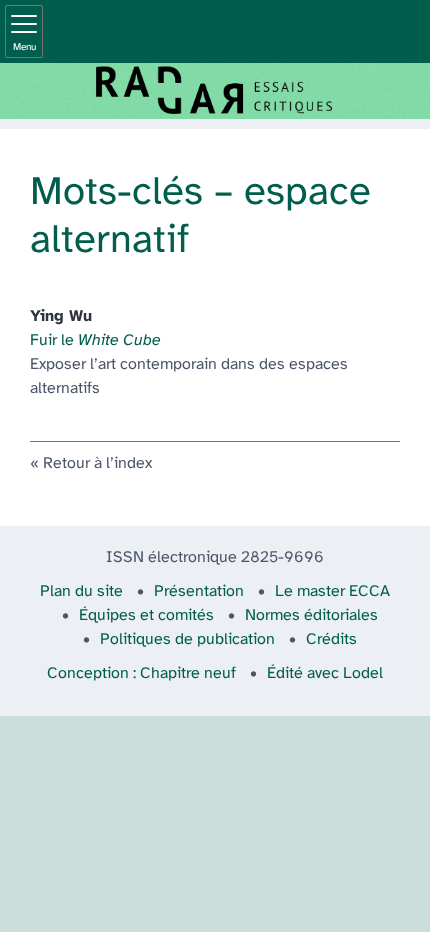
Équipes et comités (146, 615)
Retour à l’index (97, 463)
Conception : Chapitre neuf (141, 673)
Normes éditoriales (311, 615)
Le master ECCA (332, 591)
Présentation (199, 591)
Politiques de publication (187, 639)
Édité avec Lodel (325, 673)
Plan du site (81, 591)
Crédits (331, 639)
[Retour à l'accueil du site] (215, 91)
